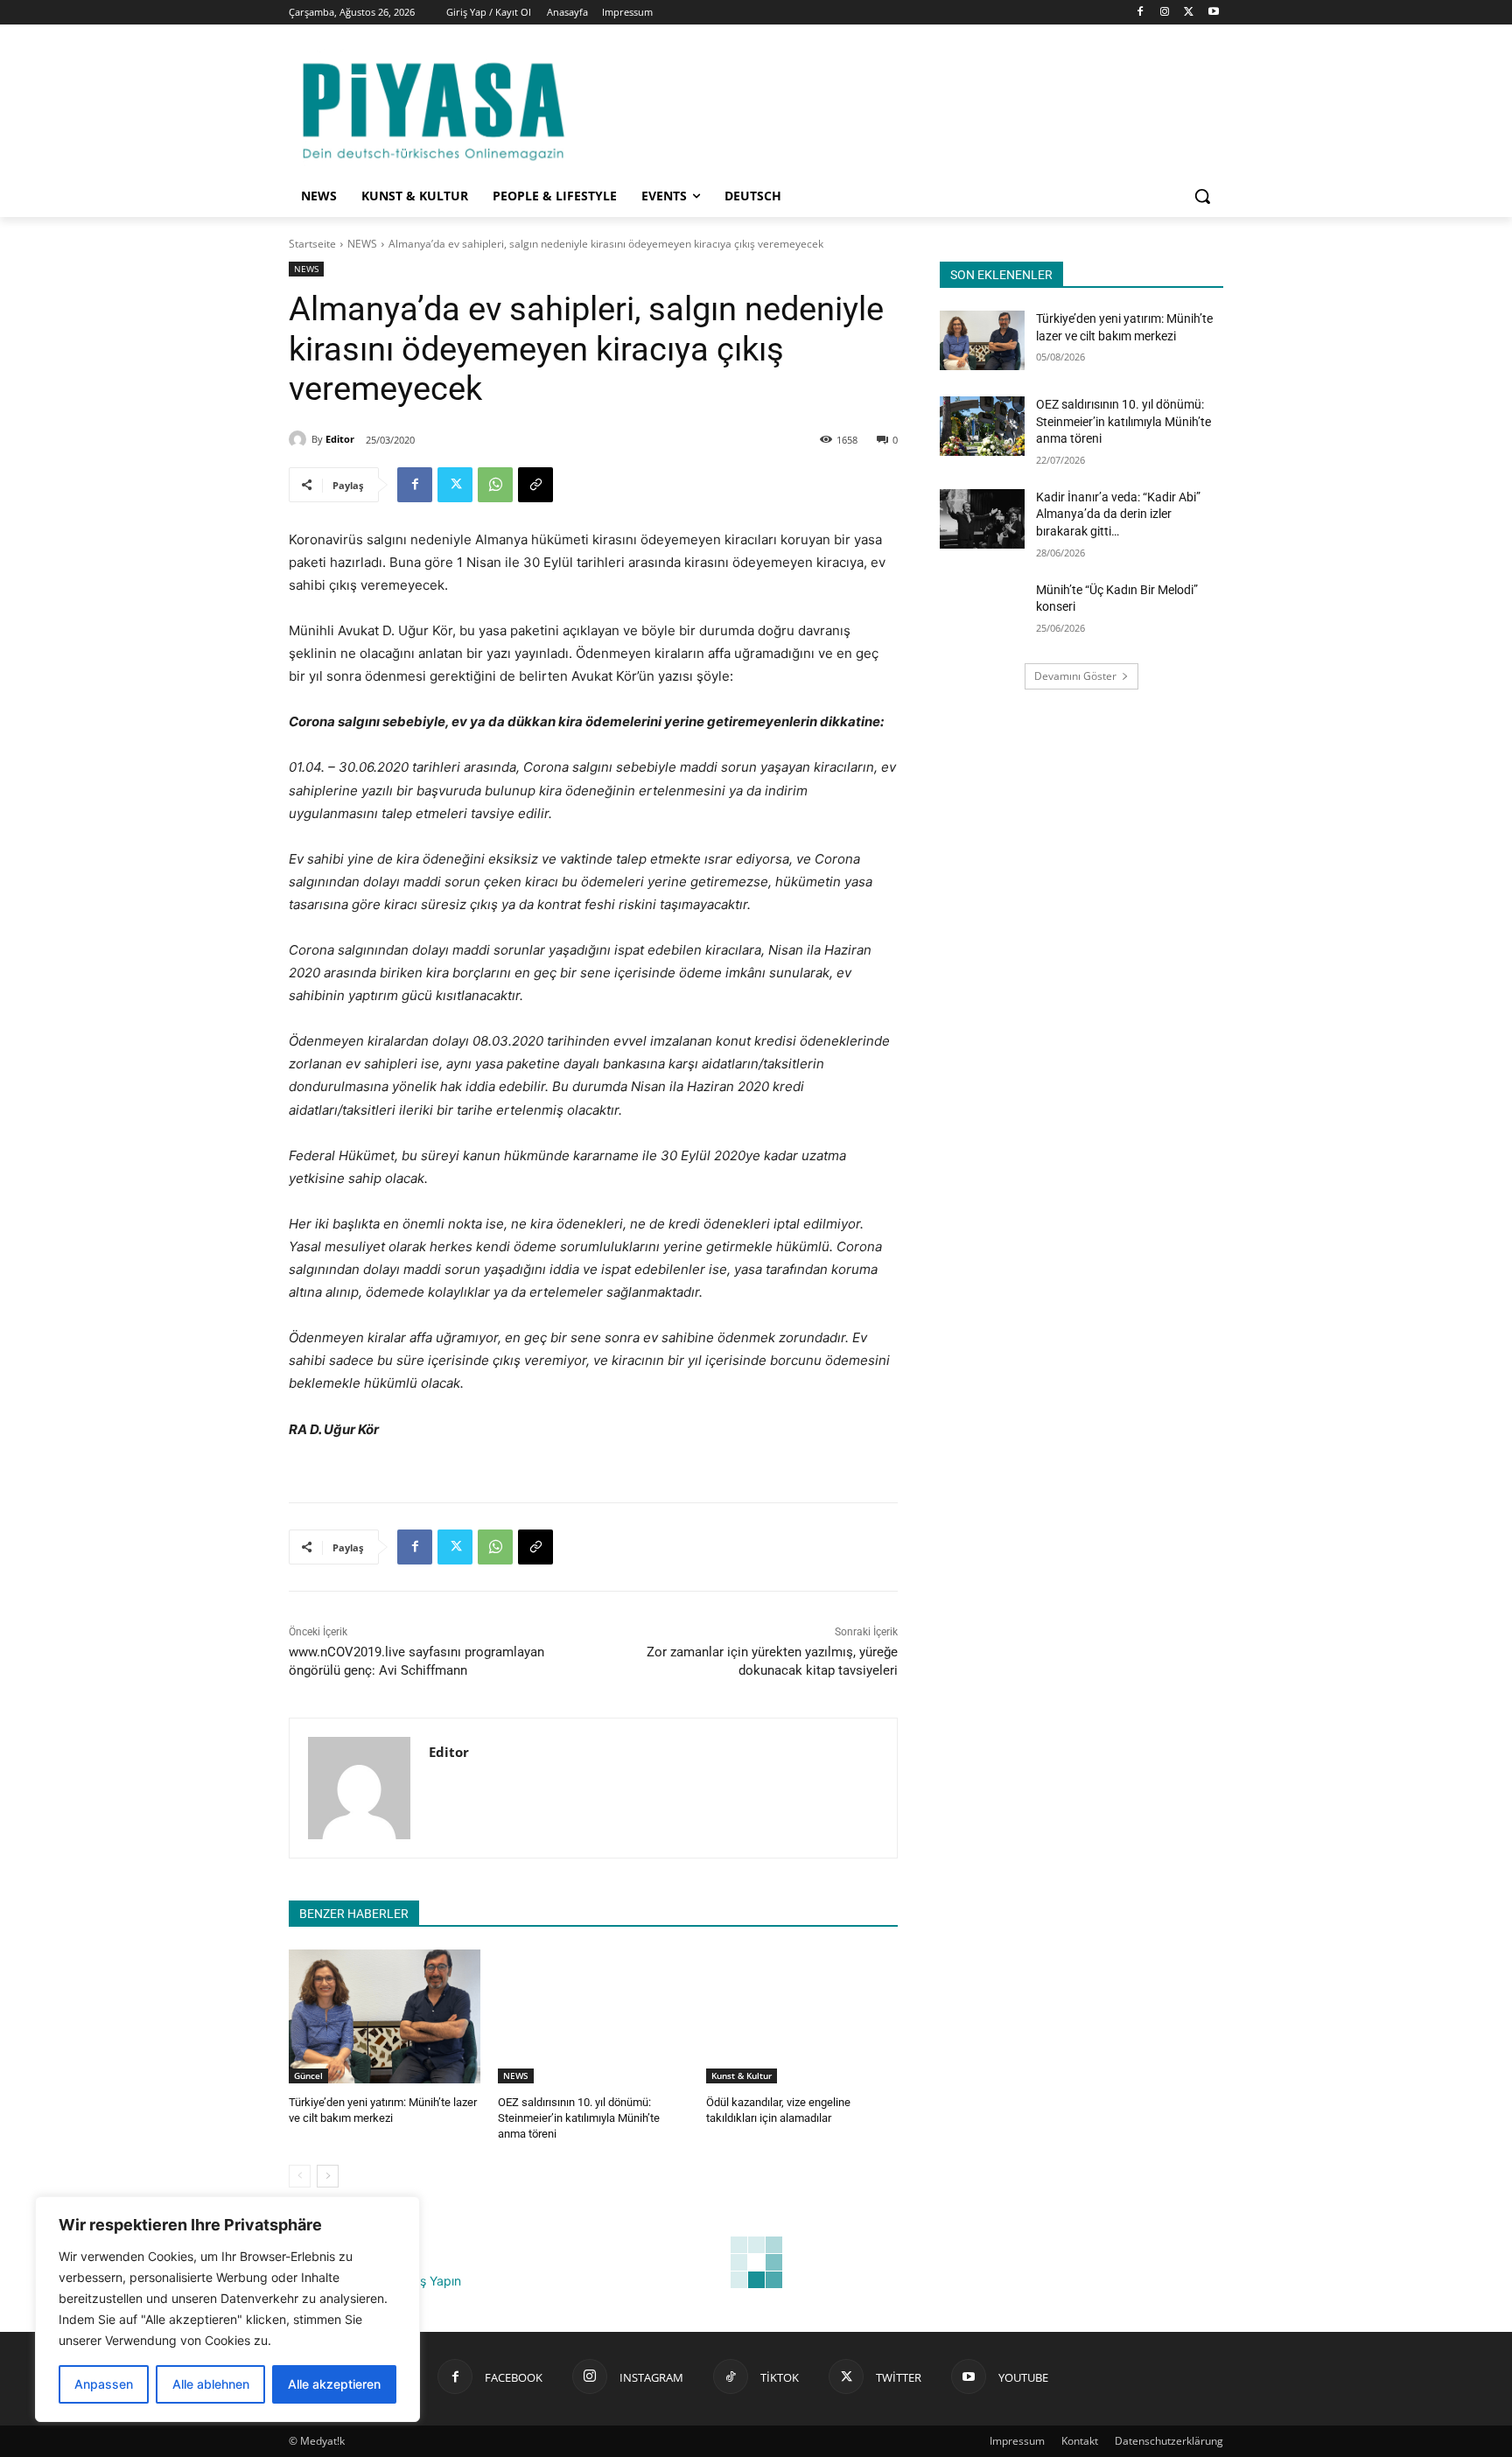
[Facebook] (1141, 13)
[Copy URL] (535, 485)
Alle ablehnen (211, 2384)
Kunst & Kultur (742, 2075)
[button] (1202, 196)
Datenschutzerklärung (1169, 2441)
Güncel (308, 2075)
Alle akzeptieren (334, 2384)
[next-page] (328, 2176)
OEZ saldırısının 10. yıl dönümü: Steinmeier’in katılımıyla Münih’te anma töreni (579, 2118)
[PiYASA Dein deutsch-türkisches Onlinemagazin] (433, 108)
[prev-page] (300, 2176)
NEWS (362, 244)
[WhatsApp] (495, 485)
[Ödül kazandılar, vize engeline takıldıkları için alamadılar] (802, 2016)
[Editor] (300, 439)
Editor (340, 439)
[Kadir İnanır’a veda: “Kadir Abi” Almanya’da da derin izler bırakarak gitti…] (982, 519)
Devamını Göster (1075, 676)
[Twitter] (1189, 13)
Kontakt (1080, 2441)
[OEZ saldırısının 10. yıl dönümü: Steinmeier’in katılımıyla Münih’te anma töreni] (594, 2016)
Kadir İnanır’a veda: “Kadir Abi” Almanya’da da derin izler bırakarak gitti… (1118, 514)
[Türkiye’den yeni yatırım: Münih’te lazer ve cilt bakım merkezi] (385, 2016)
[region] (227, 2309)
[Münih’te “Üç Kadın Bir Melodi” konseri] (982, 612)
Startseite (312, 244)
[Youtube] (1213, 13)
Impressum (1017, 2441)
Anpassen (104, 2384)
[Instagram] (1165, 13)
